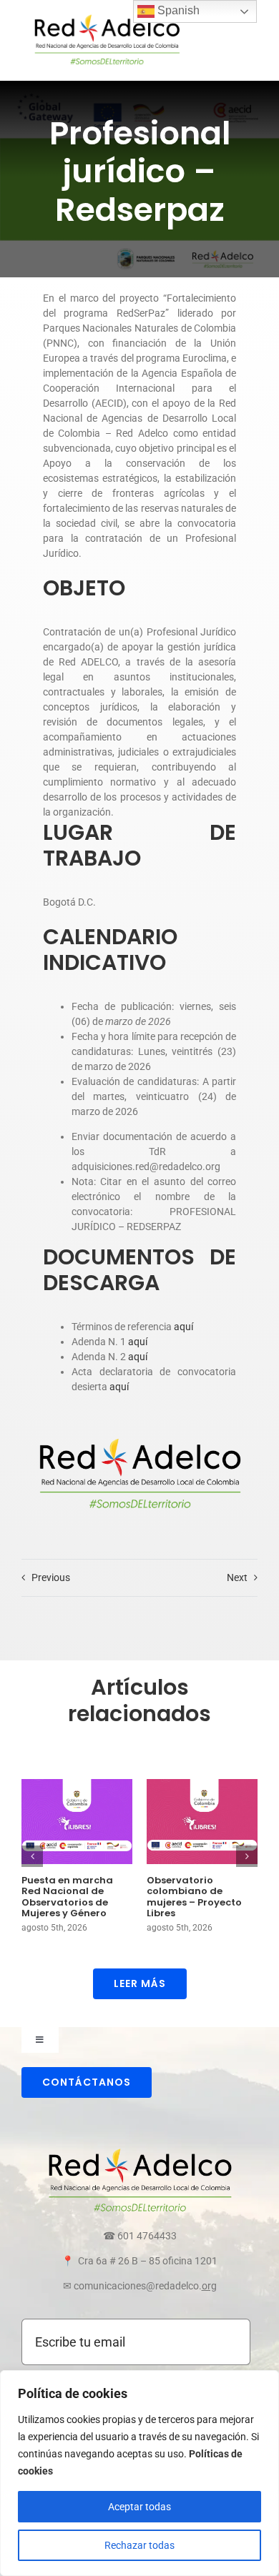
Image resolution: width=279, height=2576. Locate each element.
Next (237, 1577)
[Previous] (32, 1856)
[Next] (247, 1856)
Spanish (177, 10)
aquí (183, 1327)
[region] (139, 2473)
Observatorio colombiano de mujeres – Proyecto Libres (194, 1897)
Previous (51, 1577)
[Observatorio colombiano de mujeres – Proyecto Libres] (202, 1822)
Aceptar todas (139, 2507)
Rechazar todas (139, 2545)
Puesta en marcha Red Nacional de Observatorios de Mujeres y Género (67, 1897)
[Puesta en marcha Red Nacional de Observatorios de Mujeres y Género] (77, 1822)
